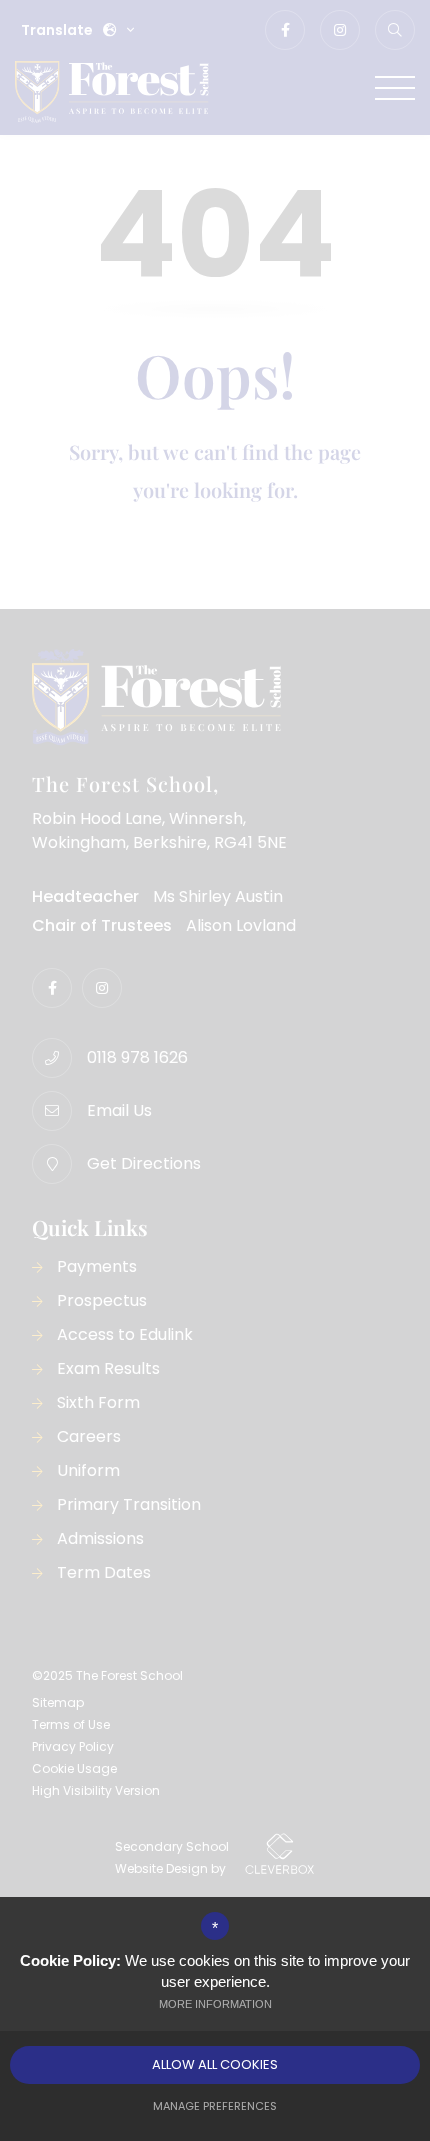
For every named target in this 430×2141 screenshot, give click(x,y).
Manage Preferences (215, 2106)
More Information (215, 2004)
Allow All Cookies (215, 2064)
